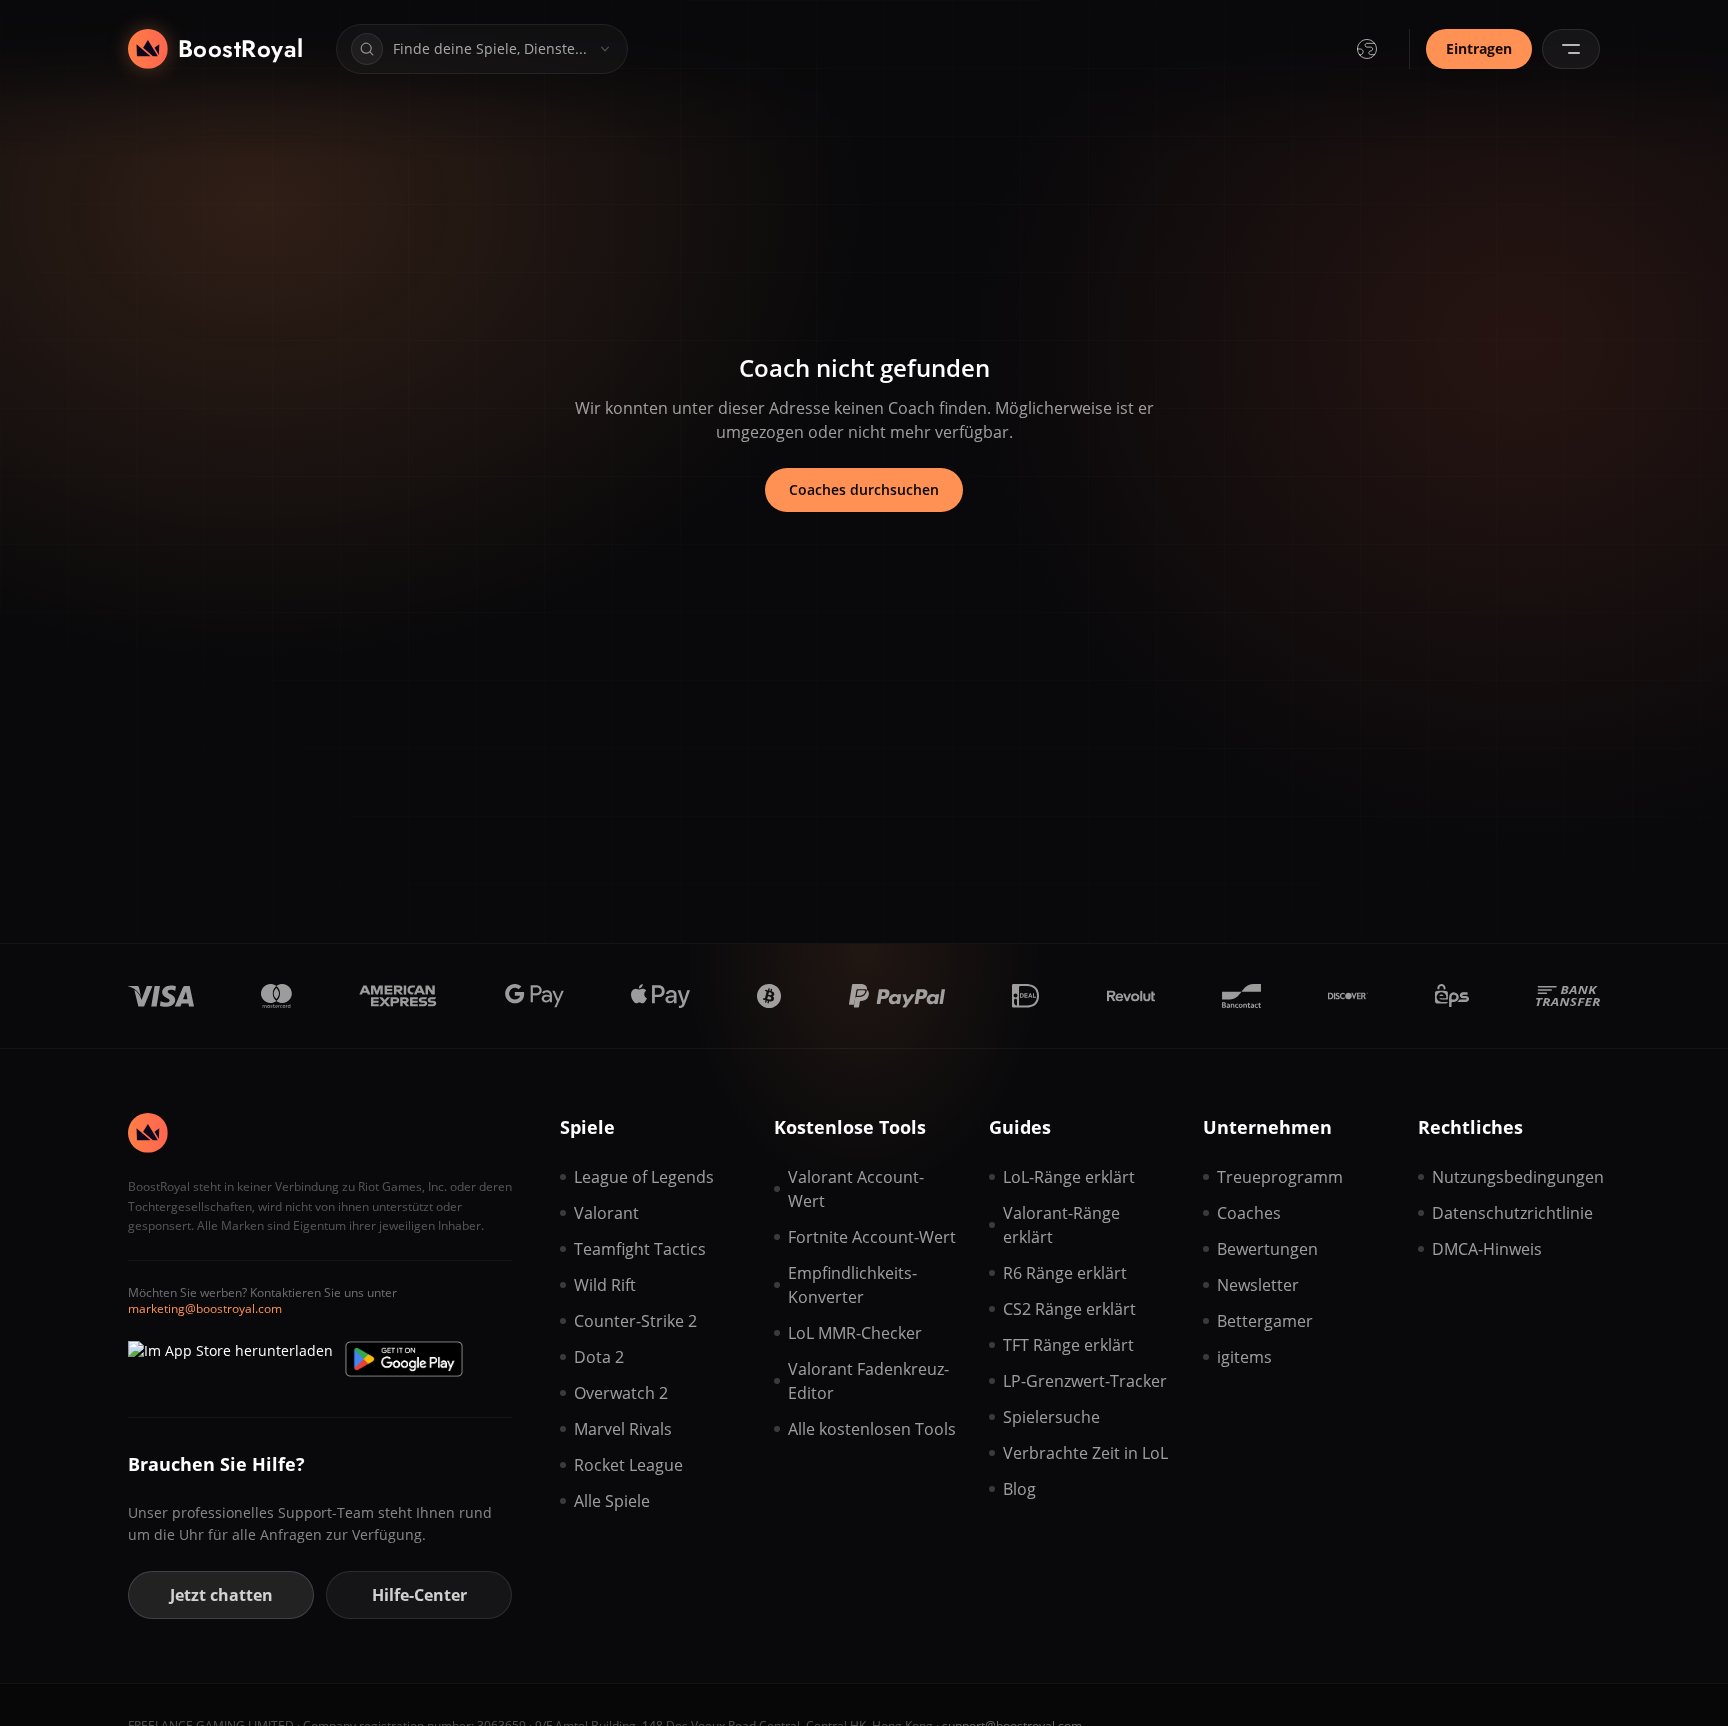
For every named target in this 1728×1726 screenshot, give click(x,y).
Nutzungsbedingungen (1516, 1177)
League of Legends (644, 1177)
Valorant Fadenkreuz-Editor (868, 1381)
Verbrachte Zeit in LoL (1085, 1453)
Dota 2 (599, 1357)
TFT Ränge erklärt (1068, 1345)
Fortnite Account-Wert (872, 1237)
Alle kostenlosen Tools (872, 1429)
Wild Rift (605, 1285)
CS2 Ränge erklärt (1069, 1309)
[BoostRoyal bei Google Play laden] (404, 1359)
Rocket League (628, 1465)
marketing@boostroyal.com (205, 1308)
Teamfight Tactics (640, 1249)
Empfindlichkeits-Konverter (852, 1285)
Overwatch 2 (621, 1393)
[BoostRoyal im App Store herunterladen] (230, 1359)
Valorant (606, 1213)
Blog (1019, 1489)
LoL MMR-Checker (855, 1333)
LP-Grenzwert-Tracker (1085, 1381)
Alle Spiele (612, 1501)
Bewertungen (1267, 1249)
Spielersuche (1051, 1417)
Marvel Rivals (623, 1429)
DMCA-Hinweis (1487, 1249)
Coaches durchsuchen (864, 489)
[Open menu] (1571, 49)
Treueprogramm (1280, 1177)
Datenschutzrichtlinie (1512, 1213)
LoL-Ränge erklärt (1069, 1177)
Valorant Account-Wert (856, 1189)
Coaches (1249, 1213)
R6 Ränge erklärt (1065, 1273)
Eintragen (1479, 48)
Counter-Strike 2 (635, 1321)
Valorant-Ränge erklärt (1061, 1225)
